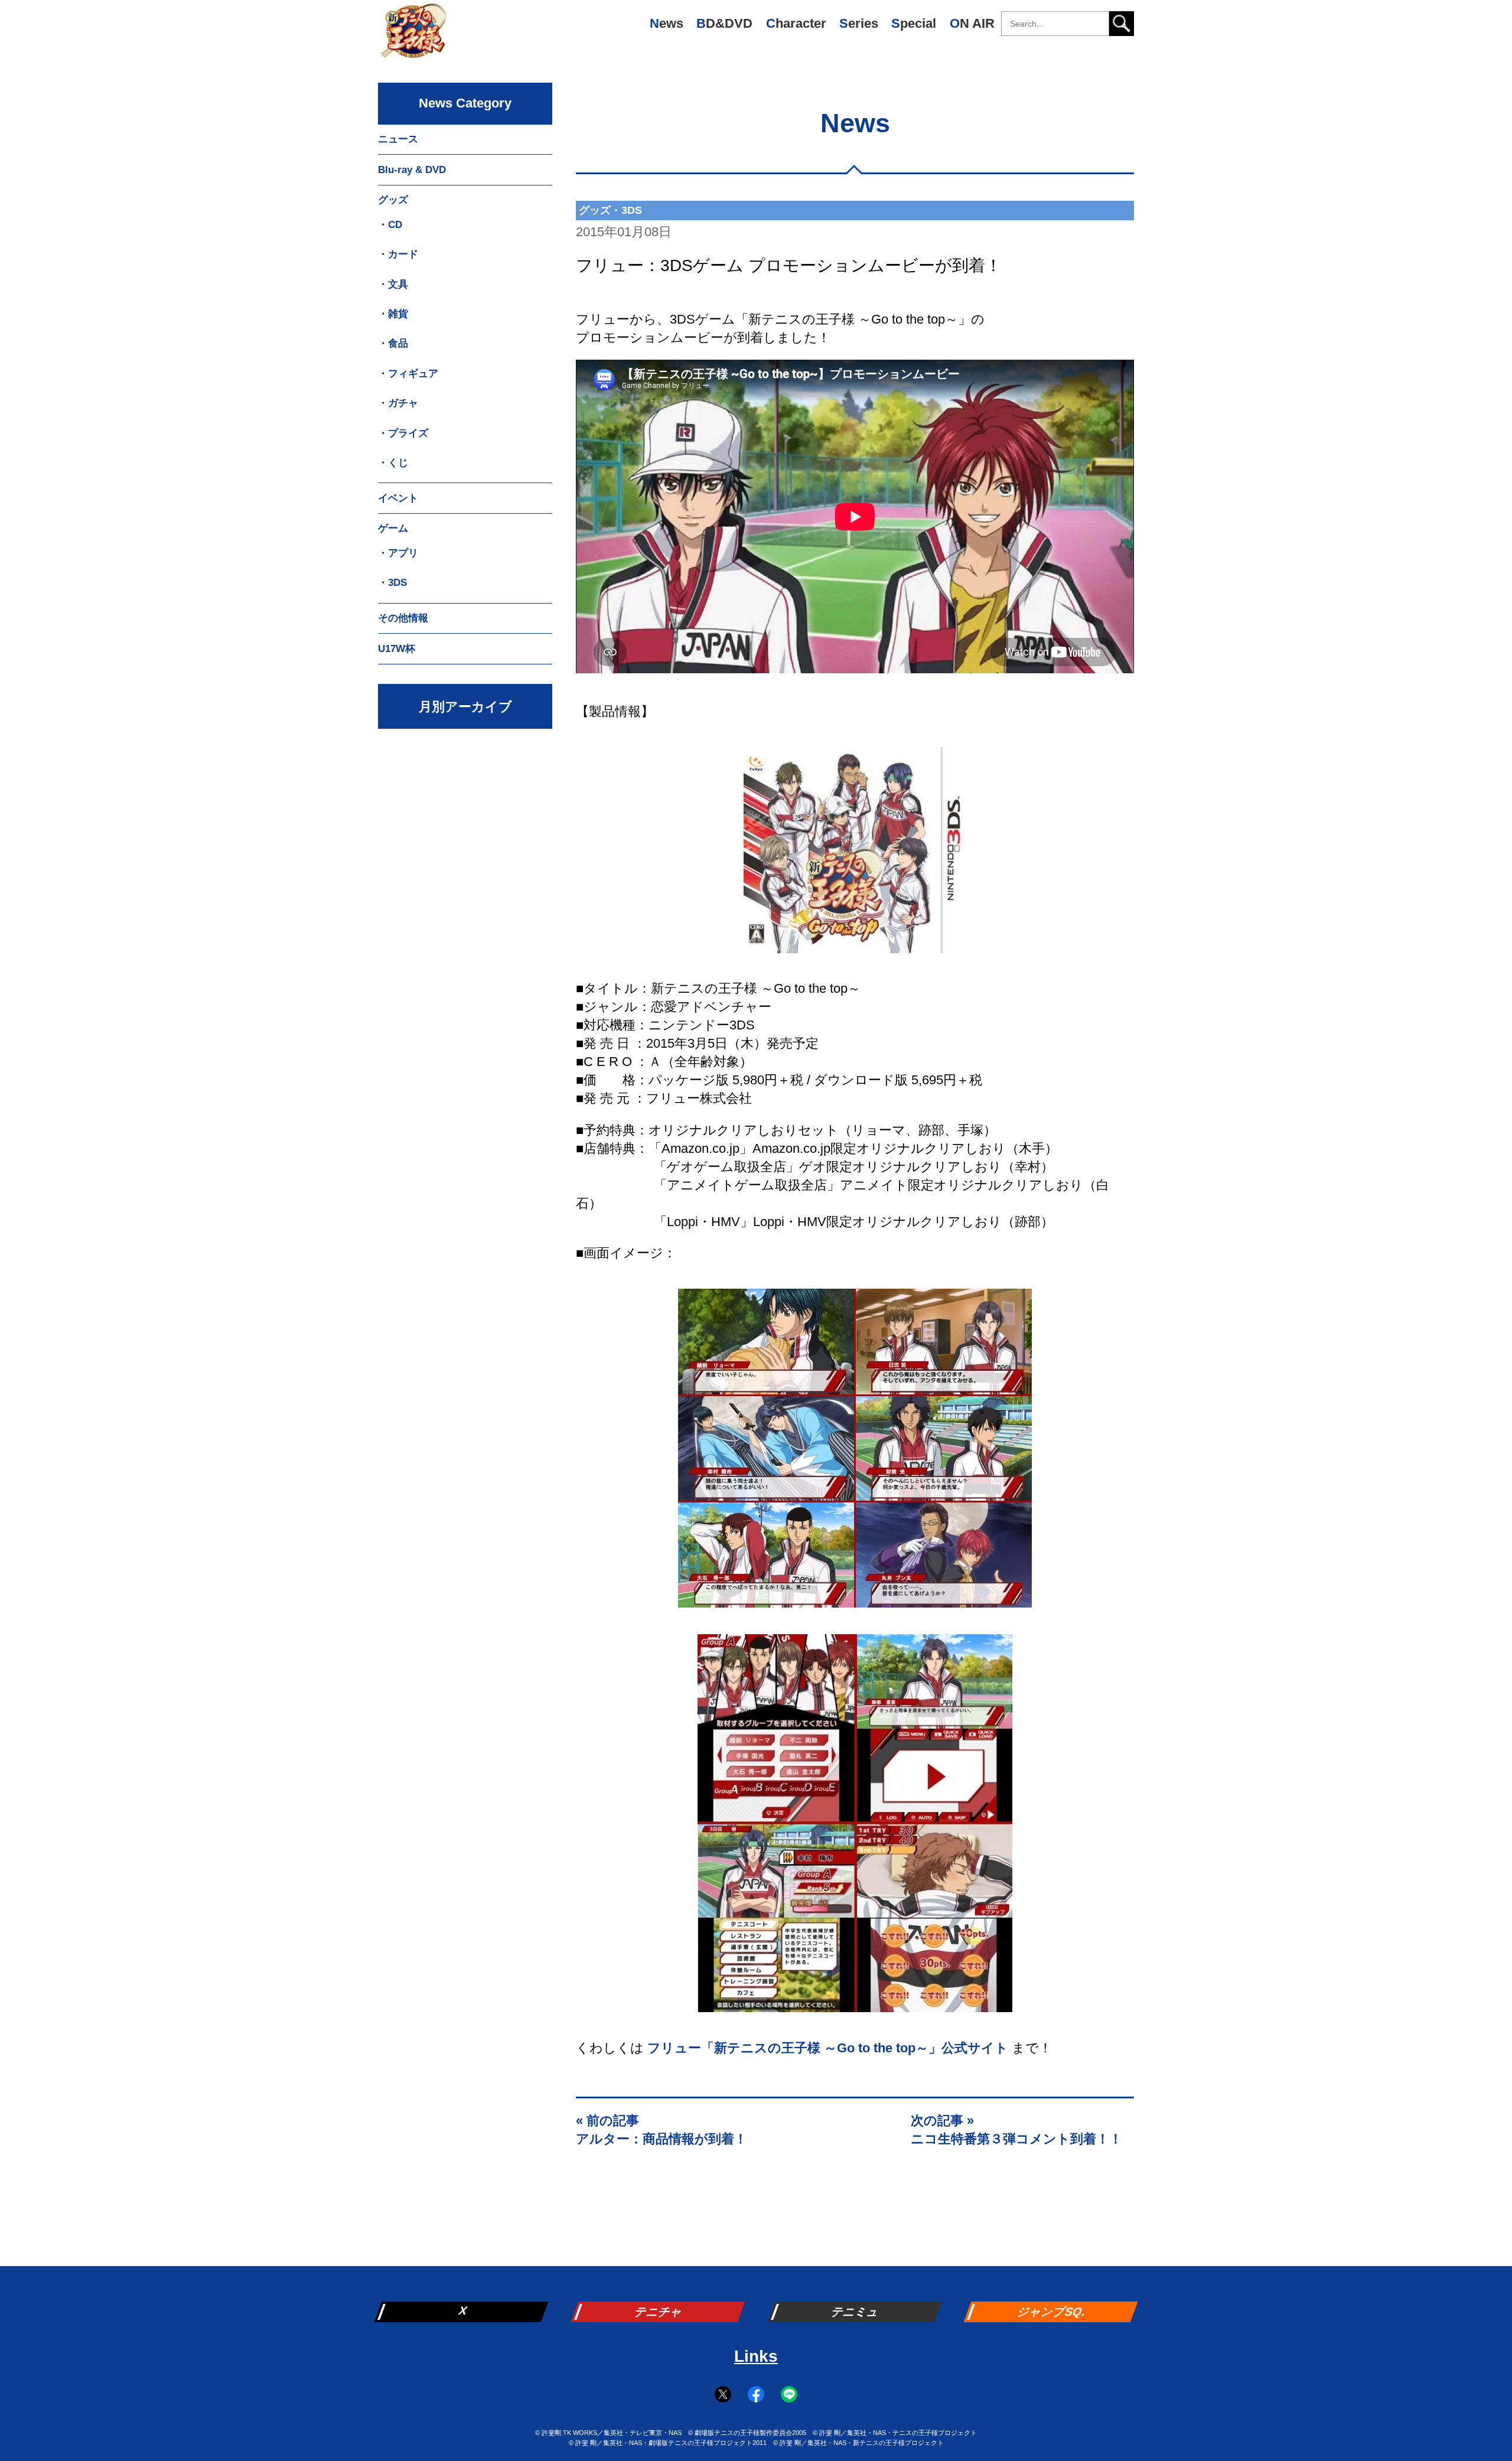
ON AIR (972, 23)
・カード (398, 254)
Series (859, 23)
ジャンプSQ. (1052, 2312)
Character (796, 23)
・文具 (393, 284)
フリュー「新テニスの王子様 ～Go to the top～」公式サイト (828, 2048)
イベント (398, 498)
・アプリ (398, 553)
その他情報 (403, 618)
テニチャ (659, 2312)
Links (756, 2356)
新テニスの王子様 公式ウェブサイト (413, 35)
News (667, 23)
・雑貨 (393, 314)
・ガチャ (398, 403)
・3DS (392, 583)
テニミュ (856, 2312)
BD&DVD (724, 23)
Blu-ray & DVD (412, 170)
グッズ (393, 200)
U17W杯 (397, 649)
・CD (390, 225)
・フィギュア (408, 374)
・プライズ (403, 433)
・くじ (393, 463)
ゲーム (393, 528)
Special (914, 23)
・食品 (393, 343)
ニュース (398, 139)
